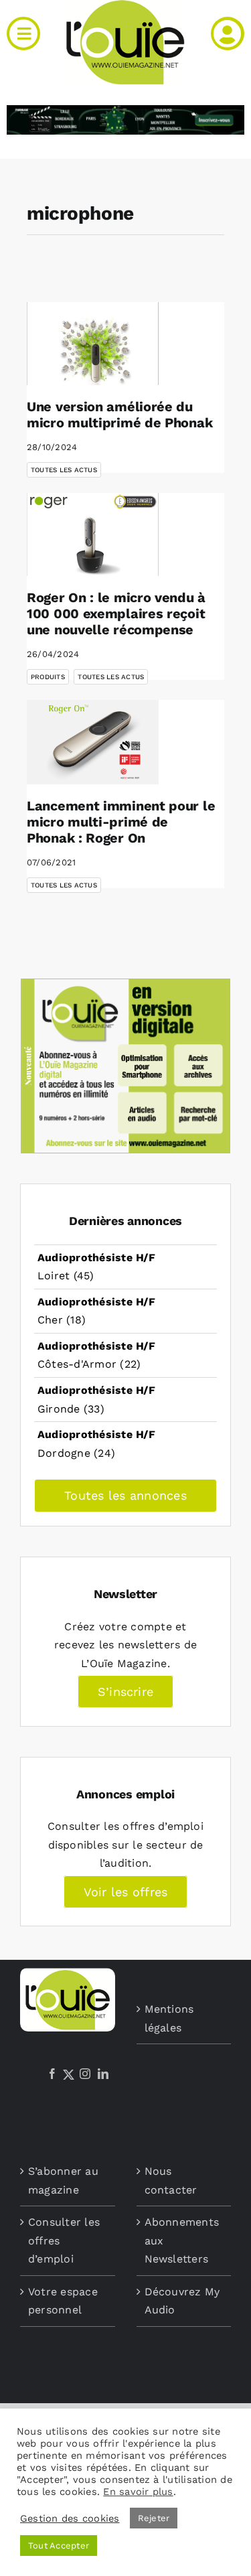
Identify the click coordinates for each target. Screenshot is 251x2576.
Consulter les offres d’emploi (64, 2240)
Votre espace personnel (63, 2301)
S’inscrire (125, 1692)
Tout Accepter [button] (59, 2546)
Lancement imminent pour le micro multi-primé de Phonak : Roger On (121, 822)
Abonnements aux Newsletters (182, 2240)
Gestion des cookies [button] (70, 2518)
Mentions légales (169, 2018)
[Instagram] (85, 2074)
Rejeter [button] (154, 2518)
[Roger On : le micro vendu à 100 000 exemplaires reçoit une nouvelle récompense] (93, 534)
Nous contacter (171, 2180)
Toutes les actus (64, 470)
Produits (48, 677)
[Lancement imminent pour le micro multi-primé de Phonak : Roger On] (93, 742)
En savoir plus (138, 2492)
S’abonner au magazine (63, 2180)
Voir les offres (126, 1892)
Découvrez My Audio (182, 2301)
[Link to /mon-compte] (228, 33)
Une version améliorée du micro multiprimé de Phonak (119, 415)
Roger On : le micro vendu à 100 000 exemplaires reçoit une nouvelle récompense (116, 614)
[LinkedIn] (103, 2074)
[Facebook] (52, 2074)
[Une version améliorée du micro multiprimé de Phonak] (93, 344)
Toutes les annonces (125, 1495)
